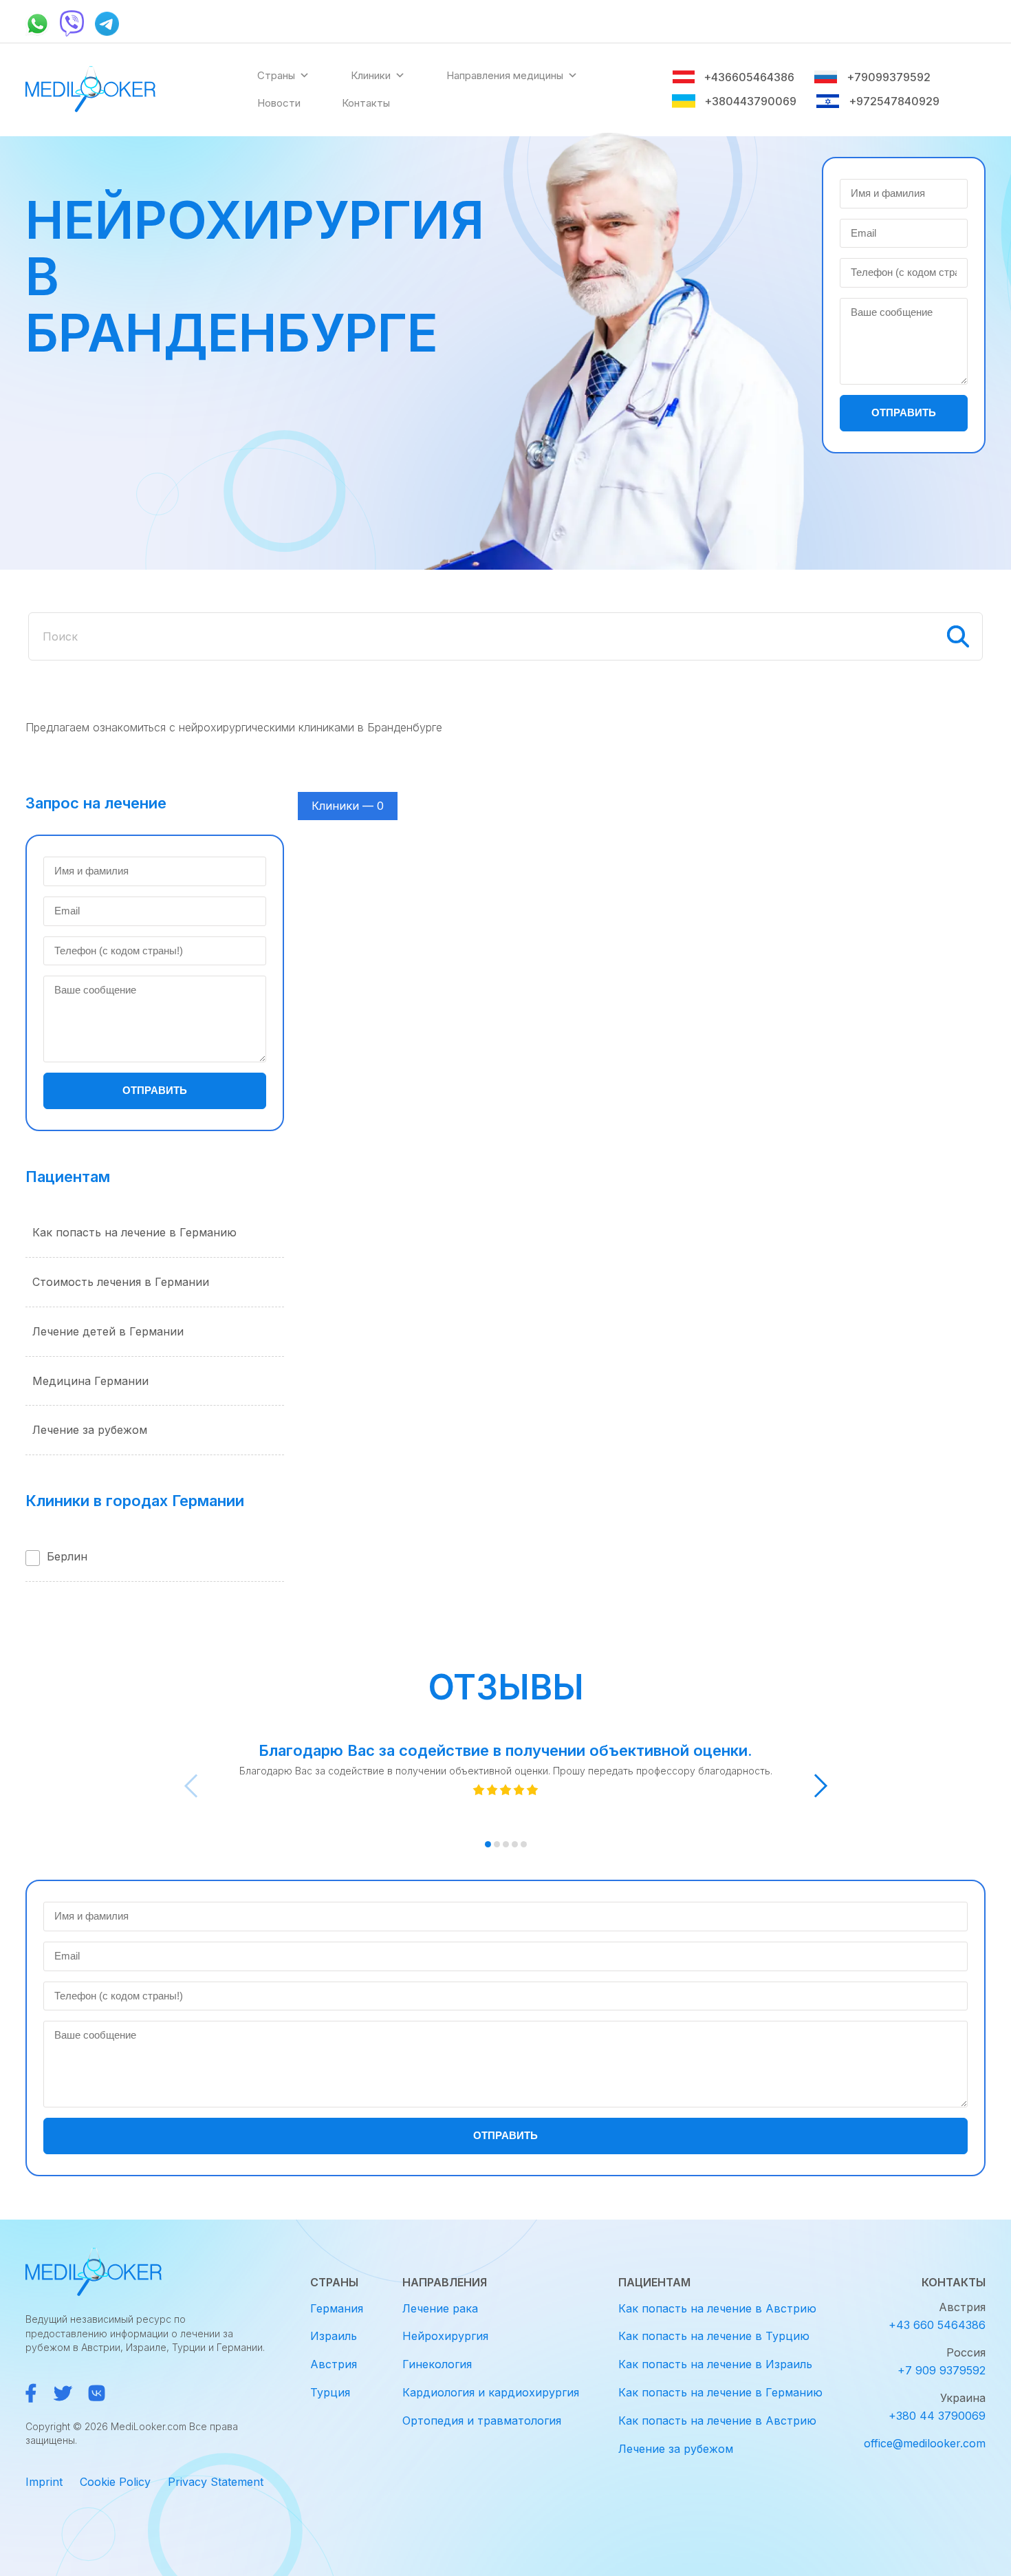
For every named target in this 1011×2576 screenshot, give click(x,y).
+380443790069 (750, 101)
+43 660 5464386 (937, 2325)
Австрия (334, 2364)
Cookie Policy (115, 2482)
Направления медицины (505, 75)
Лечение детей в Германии (108, 1331)
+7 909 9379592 (942, 2370)
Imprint (44, 2482)
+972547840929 (894, 101)
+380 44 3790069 (937, 2416)
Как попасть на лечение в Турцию (714, 2336)
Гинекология (437, 2364)
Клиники (371, 75)
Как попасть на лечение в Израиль (715, 2364)
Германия (337, 2308)
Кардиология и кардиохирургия (491, 2392)
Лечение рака (440, 2308)
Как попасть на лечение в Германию (134, 1232)
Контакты (366, 103)
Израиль (334, 2336)
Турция (330, 2392)
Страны (276, 75)
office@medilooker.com (925, 2443)
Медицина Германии (90, 1381)
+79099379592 (888, 77)
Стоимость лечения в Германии (121, 1282)
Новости (279, 103)
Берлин (67, 1556)
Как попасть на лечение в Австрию (717, 2308)
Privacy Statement (216, 2482)
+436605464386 (749, 77)
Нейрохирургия (445, 2336)
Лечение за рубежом (90, 1430)
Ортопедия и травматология (482, 2421)
